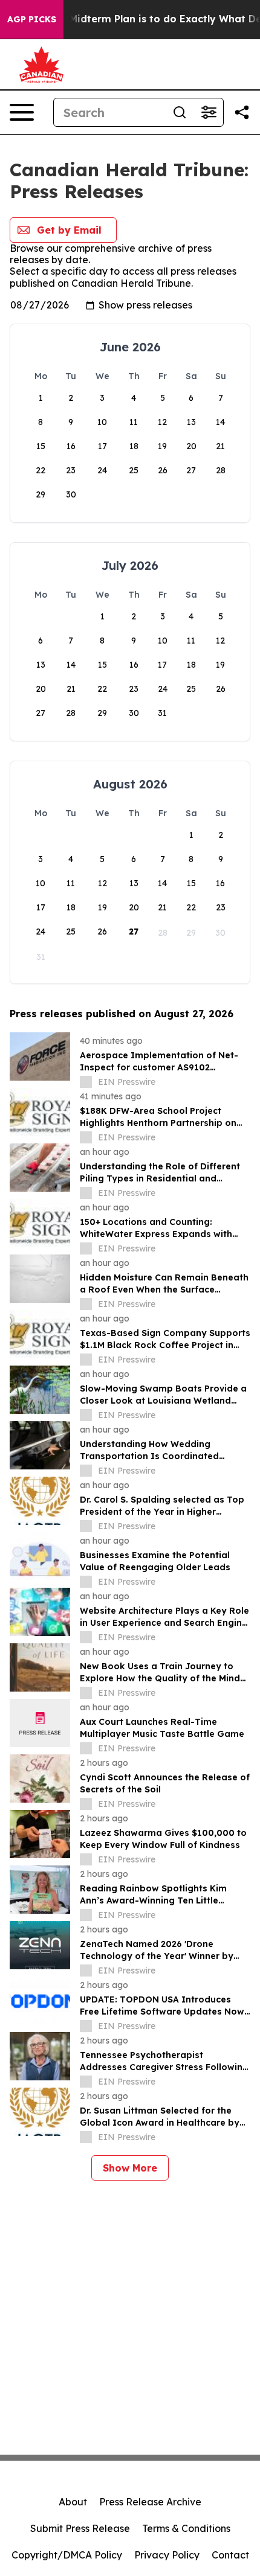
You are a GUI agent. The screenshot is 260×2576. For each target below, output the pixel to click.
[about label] (86, 1082)
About (73, 2502)
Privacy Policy (167, 2555)
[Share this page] (242, 112)
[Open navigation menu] (22, 112)
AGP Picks (32, 19)
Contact (230, 2555)
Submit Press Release (80, 2528)
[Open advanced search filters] (209, 112)
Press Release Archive (150, 2502)
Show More (130, 2168)
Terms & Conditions (186, 2528)
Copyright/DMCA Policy (67, 2555)
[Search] (180, 112)
